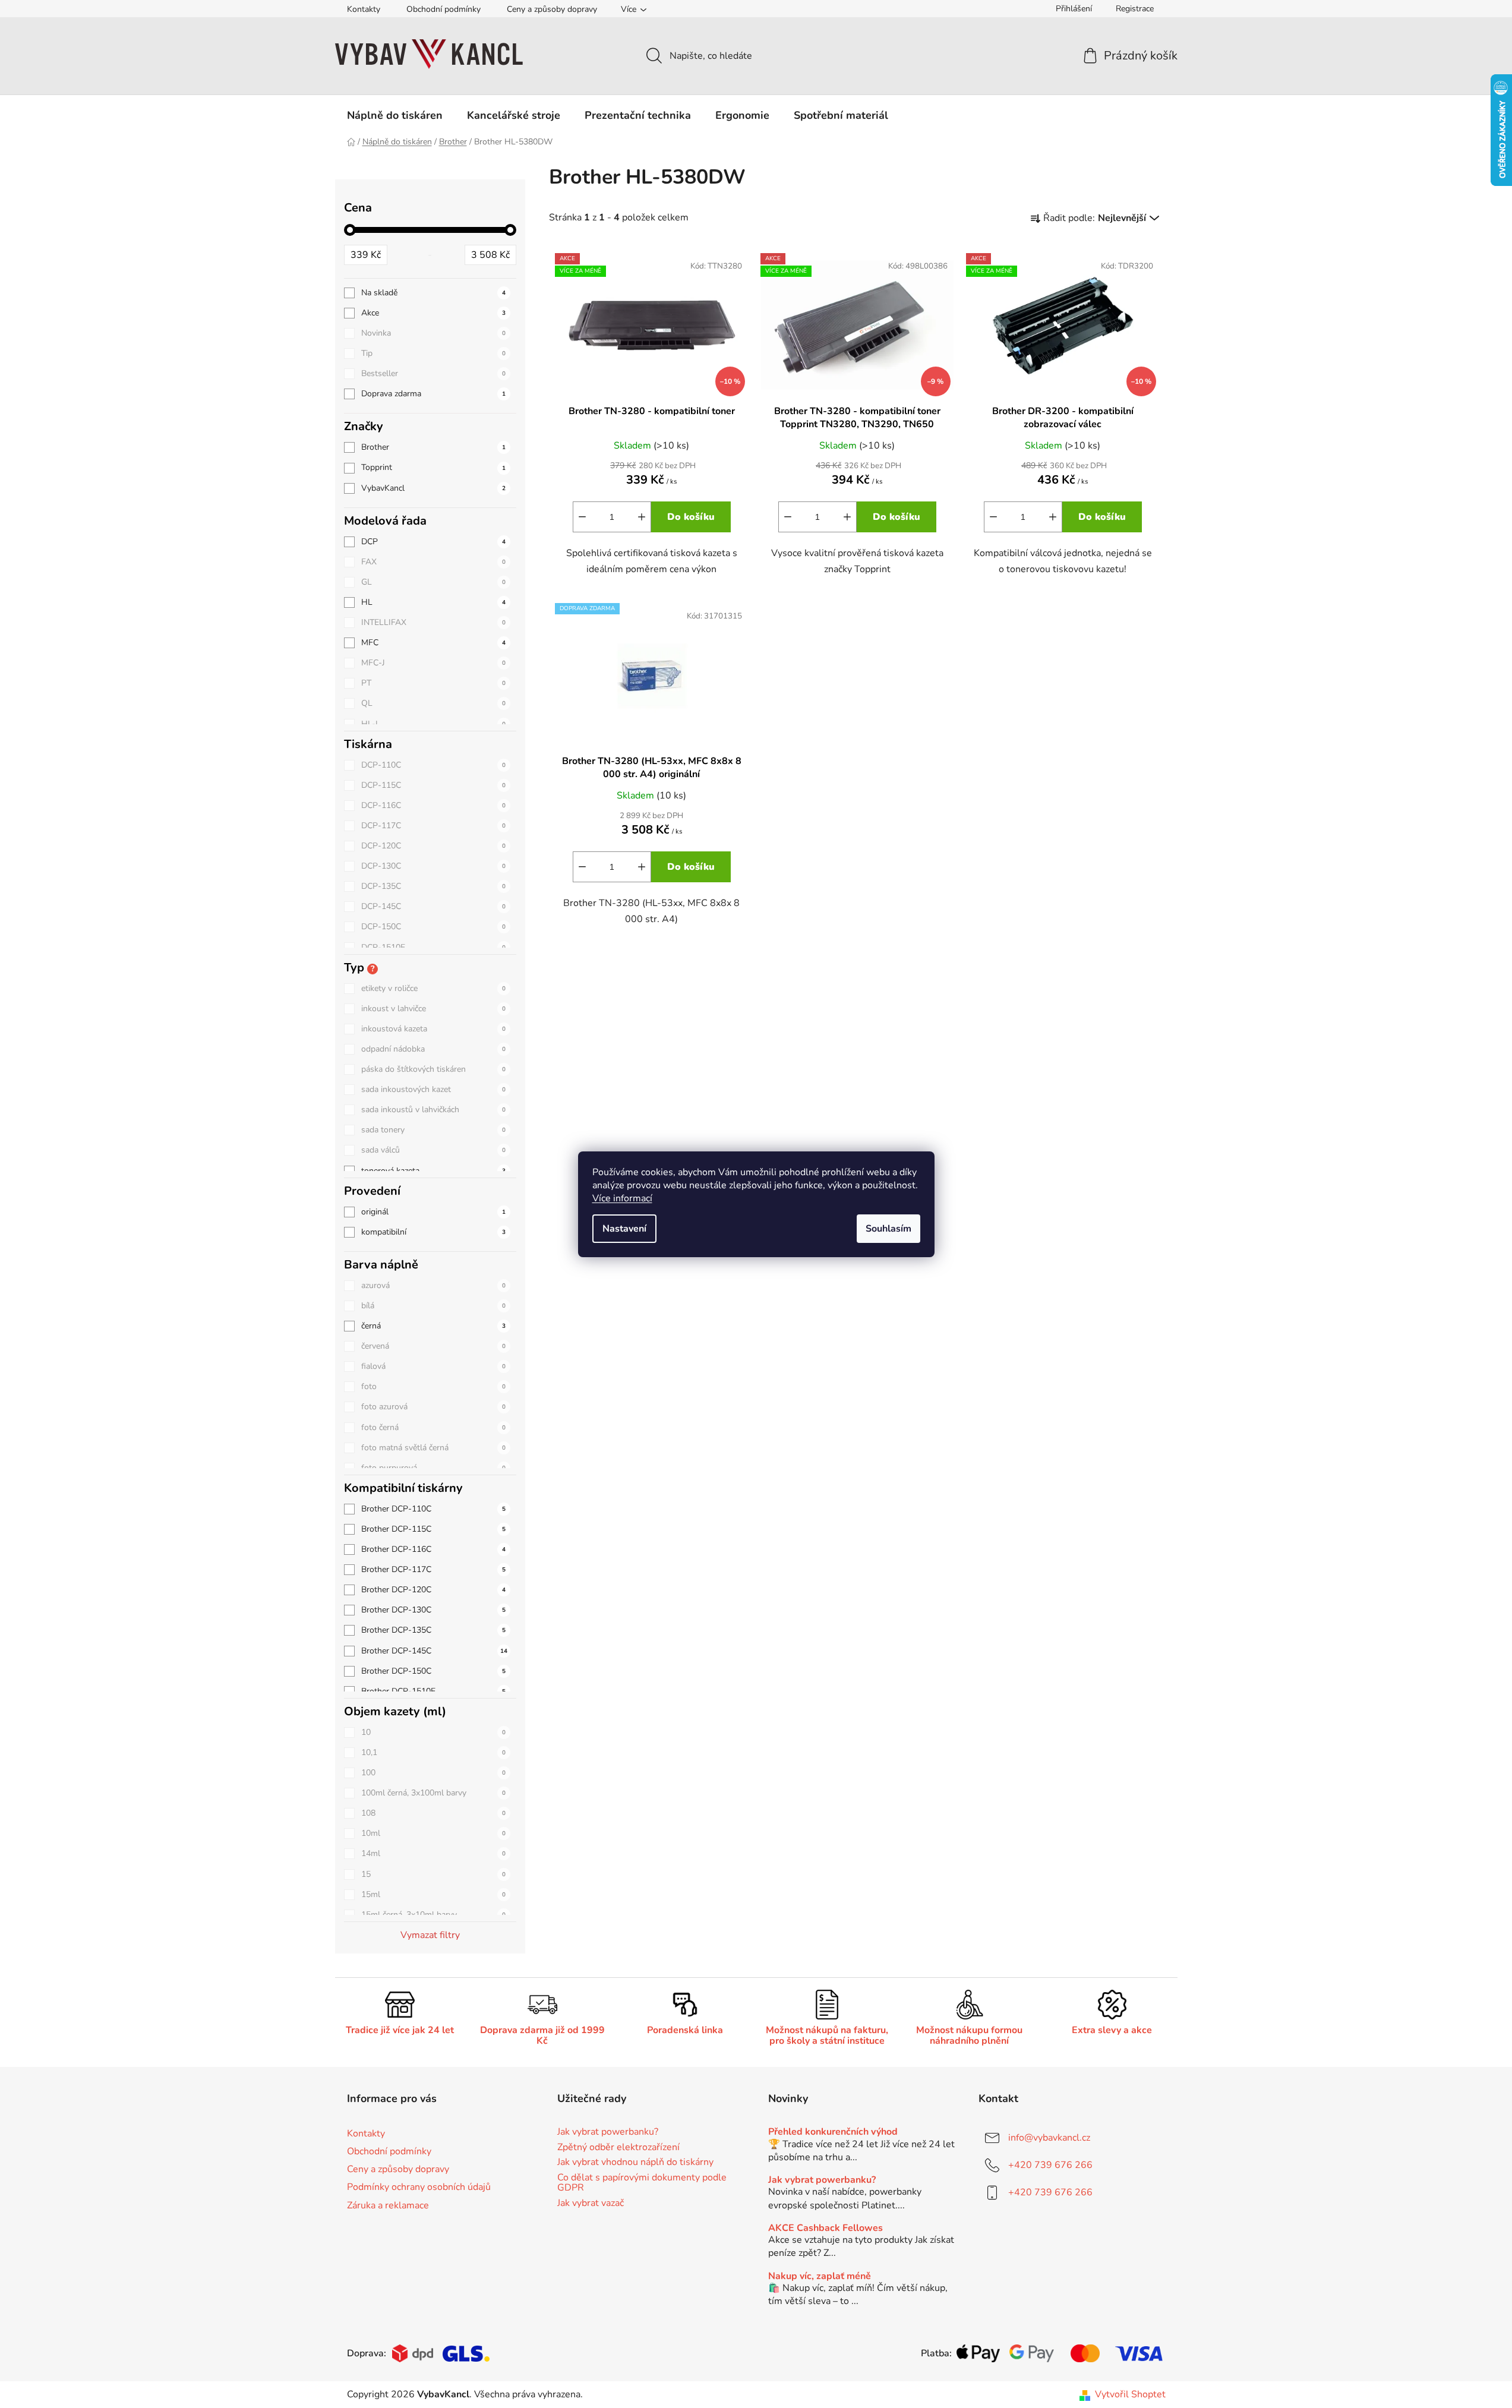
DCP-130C (433, 866)
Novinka (433, 333)
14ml (433, 1853)
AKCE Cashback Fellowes (826, 2229)
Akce (433, 313)
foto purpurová (433, 1468)
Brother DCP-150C (433, 1671)
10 (433, 1732)
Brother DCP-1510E (433, 1691)
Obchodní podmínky (444, 9)
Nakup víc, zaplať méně (820, 2277)
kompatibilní (433, 1232)
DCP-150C (433, 927)
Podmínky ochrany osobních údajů (419, 2187)
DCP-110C (433, 765)
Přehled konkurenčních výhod (833, 2132)
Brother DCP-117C (433, 1569)
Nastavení (624, 1229)
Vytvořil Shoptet (1130, 2394)
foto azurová (433, 1407)
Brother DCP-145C (434, 1651)
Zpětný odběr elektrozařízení (618, 2148)
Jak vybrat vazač (591, 2204)
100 (433, 1773)
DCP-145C (433, 906)
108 (433, 1813)
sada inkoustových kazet (433, 1089)
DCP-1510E (433, 947)
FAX (433, 562)
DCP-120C (433, 846)
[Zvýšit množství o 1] (642, 517)
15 (433, 1874)
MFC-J (433, 663)
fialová (433, 1366)
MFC (433, 643)
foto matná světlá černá (433, 1448)
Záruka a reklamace (388, 2205)
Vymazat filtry (430, 1935)
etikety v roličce (433, 988)
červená (433, 1346)
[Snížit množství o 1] (582, 517)
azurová (433, 1285)
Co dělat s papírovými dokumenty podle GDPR (642, 2183)
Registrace (1135, 9)
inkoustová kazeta (433, 1029)
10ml (433, 1833)
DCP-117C (433, 826)
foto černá (433, 1427)
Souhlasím (888, 1229)
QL (433, 703)
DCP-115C (433, 785)
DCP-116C (433, 805)
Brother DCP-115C (433, 1529)
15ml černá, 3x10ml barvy (433, 1915)
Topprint (433, 467)
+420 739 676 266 (1050, 2165)
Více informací (622, 1198)
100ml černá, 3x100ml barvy (433, 1793)
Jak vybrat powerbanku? (608, 2132)
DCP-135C (433, 886)
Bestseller (433, 373)
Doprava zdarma (433, 394)
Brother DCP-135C (433, 1630)
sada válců (433, 1150)
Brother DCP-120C (433, 1590)
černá (433, 1326)
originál (433, 1212)
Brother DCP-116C (433, 1549)
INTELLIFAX (433, 622)
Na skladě (433, 293)
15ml (433, 1894)
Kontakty (364, 9)
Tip (433, 353)
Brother (433, 447)
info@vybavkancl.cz (1049, 2138)
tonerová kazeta (433, 1171)
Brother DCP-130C (433, 1610)
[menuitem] (395, 115)
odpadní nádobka (433, 1049)
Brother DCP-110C (433, 1509)
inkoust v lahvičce (433, 1009)
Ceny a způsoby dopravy (552, 9)
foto (433, 1386)
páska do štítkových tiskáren (433, 1069)
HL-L (433, 724)
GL (433, 582)
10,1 (433, 1752)
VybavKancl (433, 488)
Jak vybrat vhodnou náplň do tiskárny (635, 2163)
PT (433, 683)
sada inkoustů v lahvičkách (433, 1110)
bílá (433, 1306)
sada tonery (433, 1130)
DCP (433, 542)
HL (433, 602)
